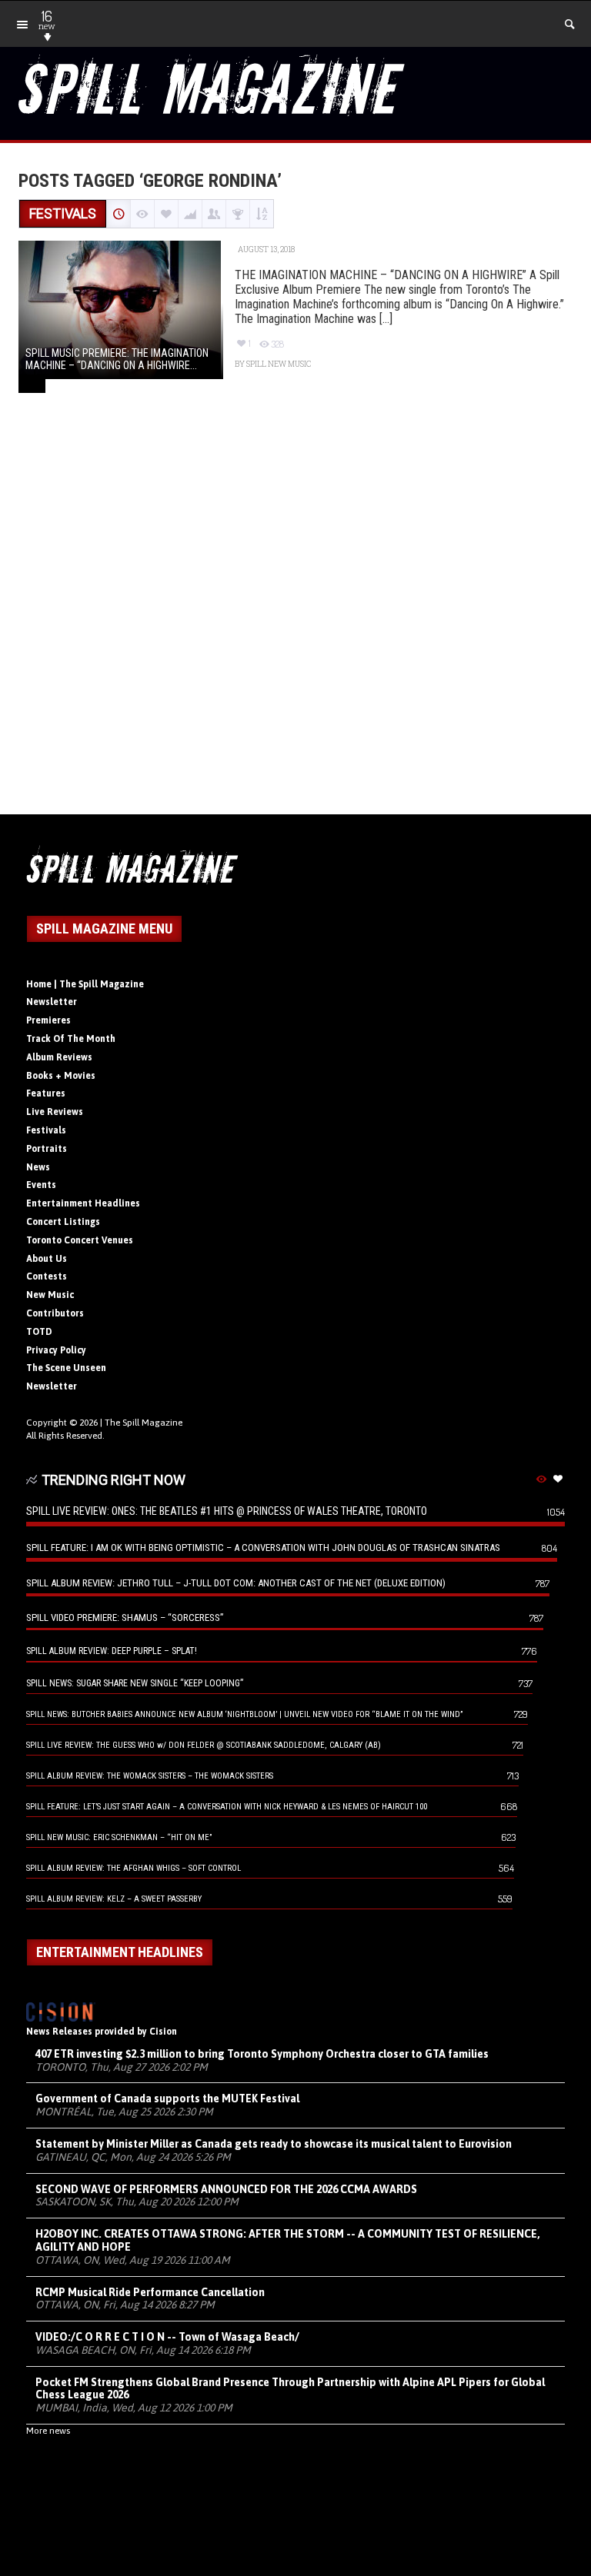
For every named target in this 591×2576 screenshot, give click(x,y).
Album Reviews (59, 1057)
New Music (50, 1295)
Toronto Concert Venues (80, 1240)
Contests (47, 1276)
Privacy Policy (56, 1350)
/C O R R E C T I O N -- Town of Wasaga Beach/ (167, 2337)
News (38, 1167)
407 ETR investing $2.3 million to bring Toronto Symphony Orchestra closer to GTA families (262, 2054)
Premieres (48, 1020)
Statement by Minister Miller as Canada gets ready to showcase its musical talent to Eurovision (274, 2144)
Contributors (55, 1313)
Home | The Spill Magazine (85, 984)
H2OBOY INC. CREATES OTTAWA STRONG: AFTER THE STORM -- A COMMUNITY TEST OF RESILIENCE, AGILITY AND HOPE (288, 2240)
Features (46, 1093)
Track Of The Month (71, 1039)
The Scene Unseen (66, 1368)
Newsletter (52, 1002)
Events (41, 1185)
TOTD (39, 1332)
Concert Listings (63, 1222)
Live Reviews (55, 1112)
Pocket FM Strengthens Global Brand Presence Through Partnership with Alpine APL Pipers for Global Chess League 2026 (290, 2389)
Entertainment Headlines (83, 1203)
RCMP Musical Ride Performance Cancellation (150, 2292)
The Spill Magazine (144, 1423)
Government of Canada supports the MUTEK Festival (167, 2098)
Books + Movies (61, 1076)
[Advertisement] (295, 621)
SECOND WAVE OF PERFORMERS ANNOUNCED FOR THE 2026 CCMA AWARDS (226, 2189)
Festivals (46, 1130)
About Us (47, 1259)
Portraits (47, 1149)
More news (48, 2431)
